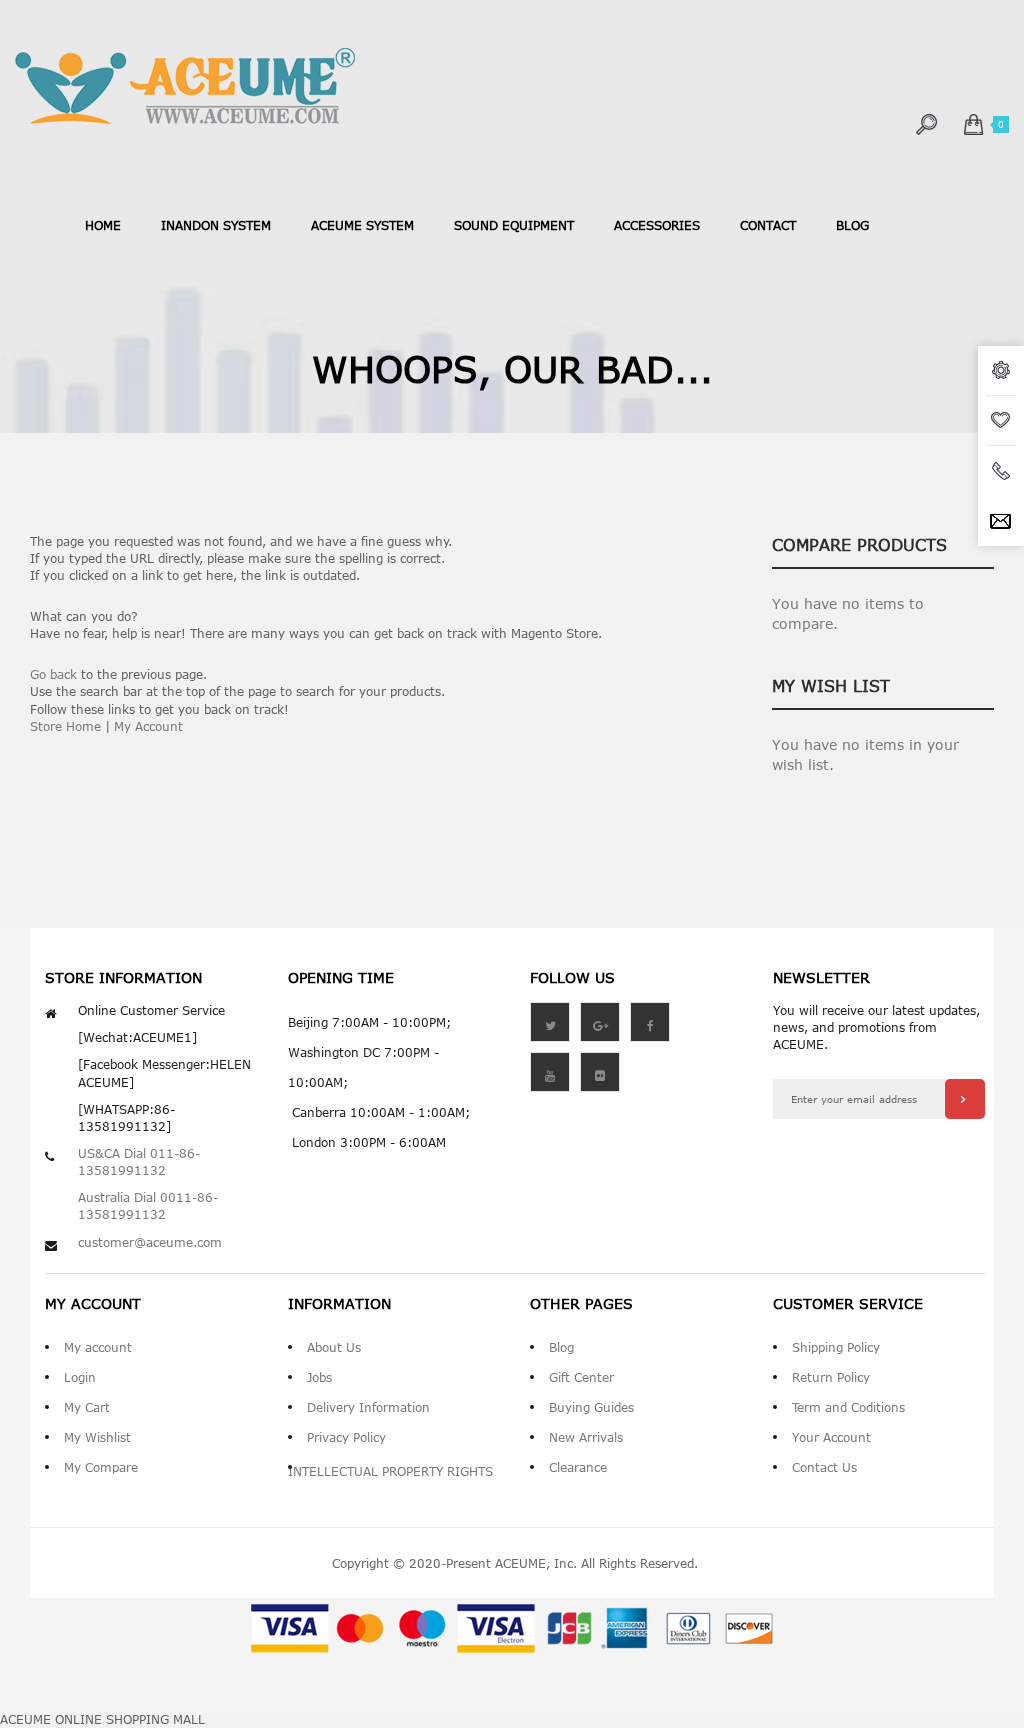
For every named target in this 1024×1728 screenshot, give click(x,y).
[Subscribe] (965, 1099)
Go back (53, 674)
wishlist (1001, 421)
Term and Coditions (848, 1407)
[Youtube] (550, 1072)
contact (768, 225)
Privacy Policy (346, 1437)
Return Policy (831, 1377)
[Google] (600, 1022)
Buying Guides (591, 1407)
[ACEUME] (185, 86)
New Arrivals (586, 1437)
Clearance (578, 1467)
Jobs (319, 1377)
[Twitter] (550, 1022)
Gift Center (581, 1377)
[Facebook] (650, 1022)
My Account (148, 726)
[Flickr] (600, 1072)
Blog (561, 1347)
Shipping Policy (836, 1347)
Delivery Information (368, 1407)
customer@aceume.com (150, 1242)
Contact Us (824, 1467)
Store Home (65, 726)
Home (103, 225)
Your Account (831, 1437)
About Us (334, 1347)
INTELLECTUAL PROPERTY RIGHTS (390, 1471)
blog (852, 225)
